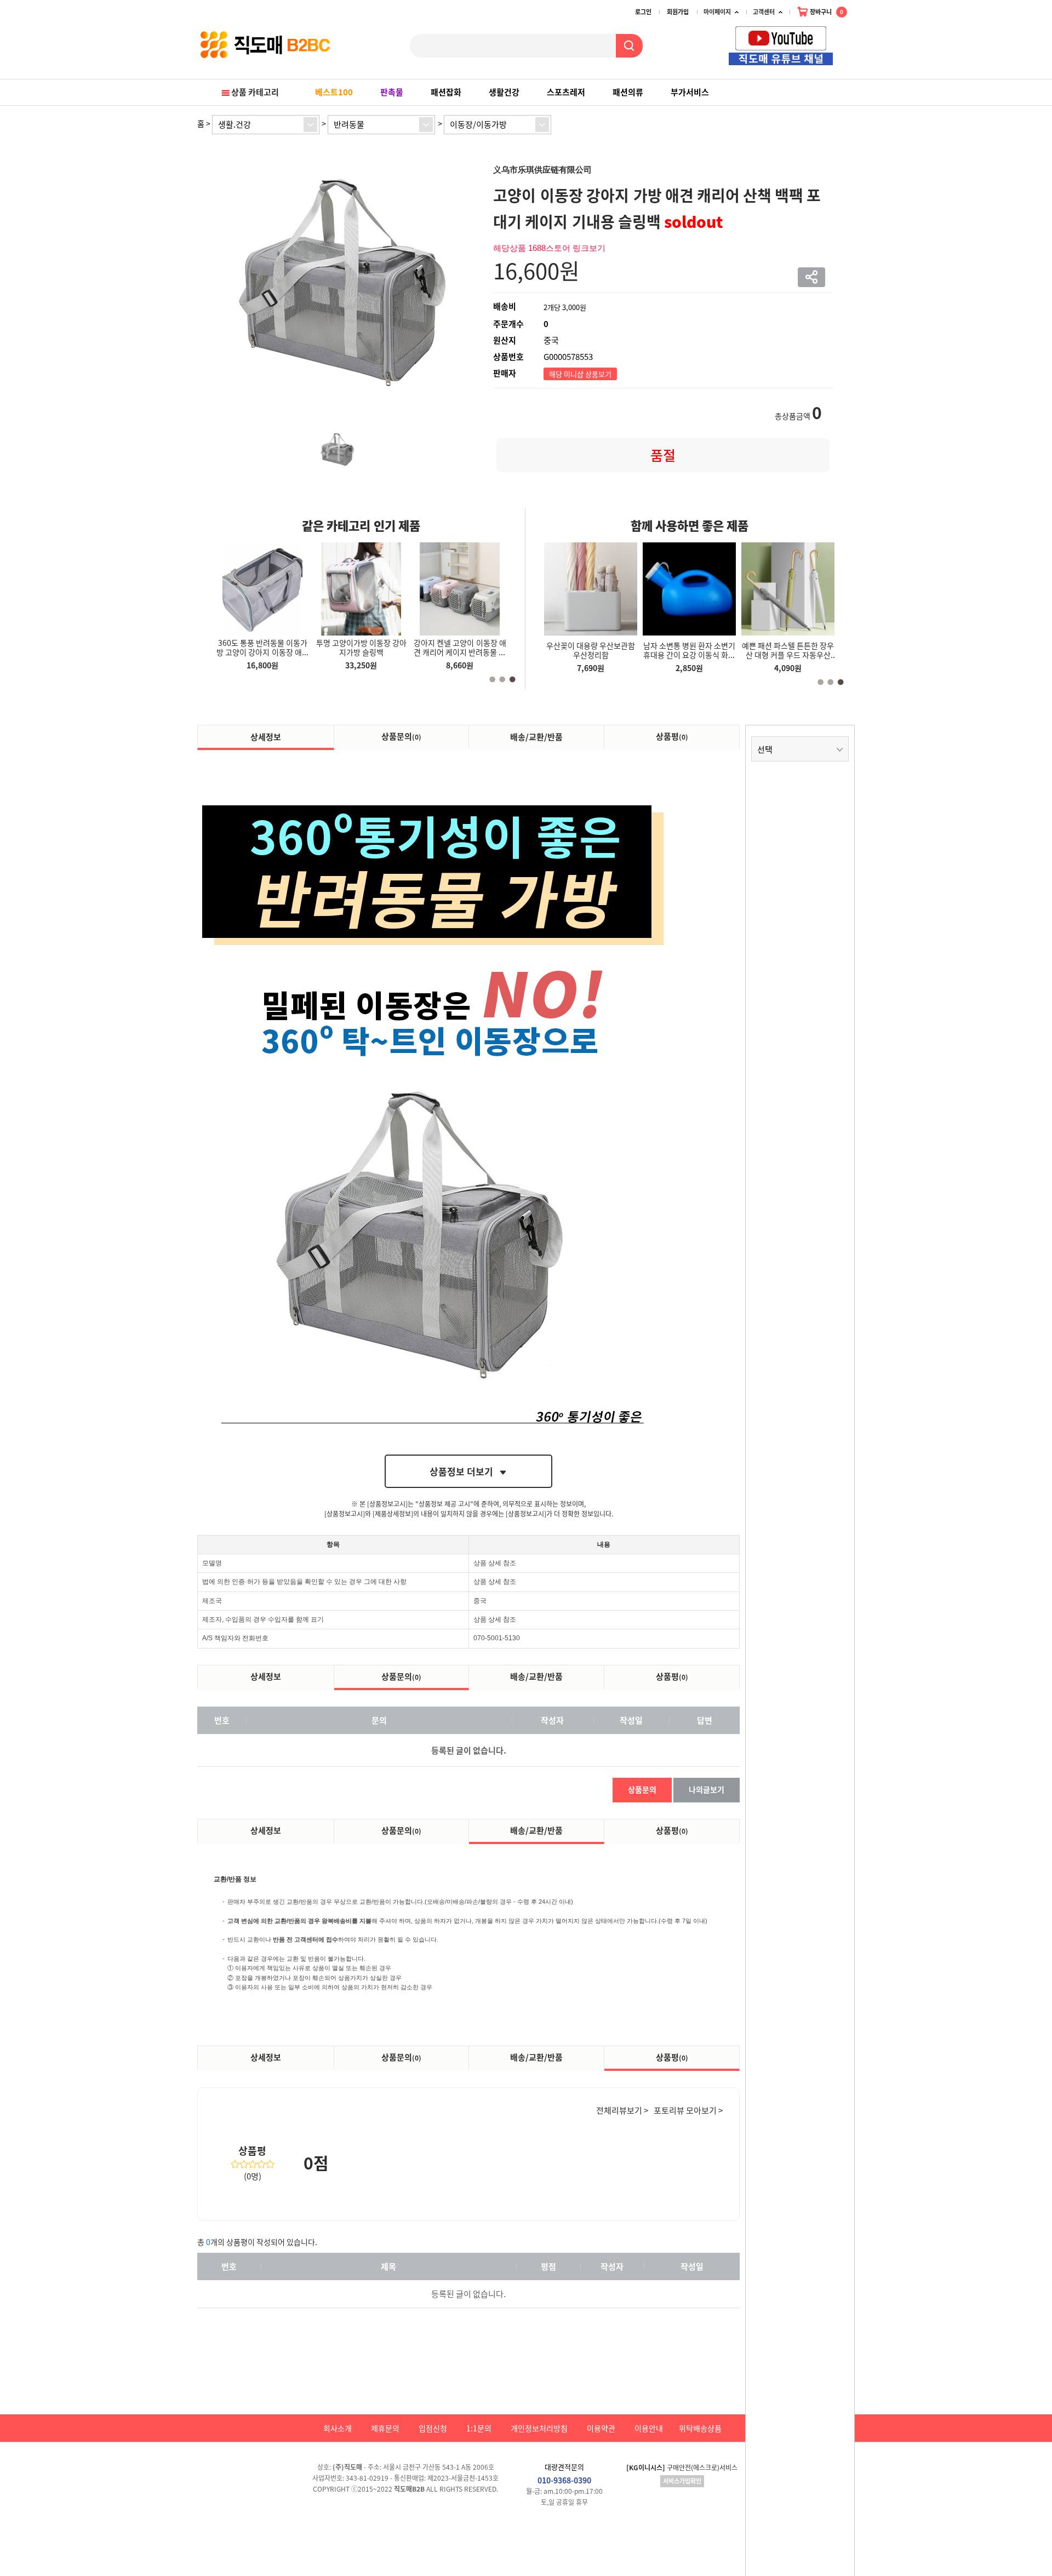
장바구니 (826, 12)
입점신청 (433, 2428)
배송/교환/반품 (536, 737)
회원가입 (678, 12)
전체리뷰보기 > (622, 2110)
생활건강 (504, 92)
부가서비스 (690, 92)
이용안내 (649, 2428)
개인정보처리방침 (539, 2428)
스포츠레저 (566, 92)
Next (850, 39)
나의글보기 (707, 1789)
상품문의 (401, 736)
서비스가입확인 (682, 2481)
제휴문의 (385, 2428)
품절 (663, 455)
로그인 (643, 12)
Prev (838, 39)
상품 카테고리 (255, 92)
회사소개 (338, 2428)
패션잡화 (446, 92)
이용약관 (601, 2428)
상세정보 (266, 737)
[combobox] (266, 125)
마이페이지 (717, 12)
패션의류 (628, 92)
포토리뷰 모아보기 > (688, 2110)
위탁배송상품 (700, 2428)
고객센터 (764, 12)
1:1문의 (479, 2428)
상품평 (672, 736)
